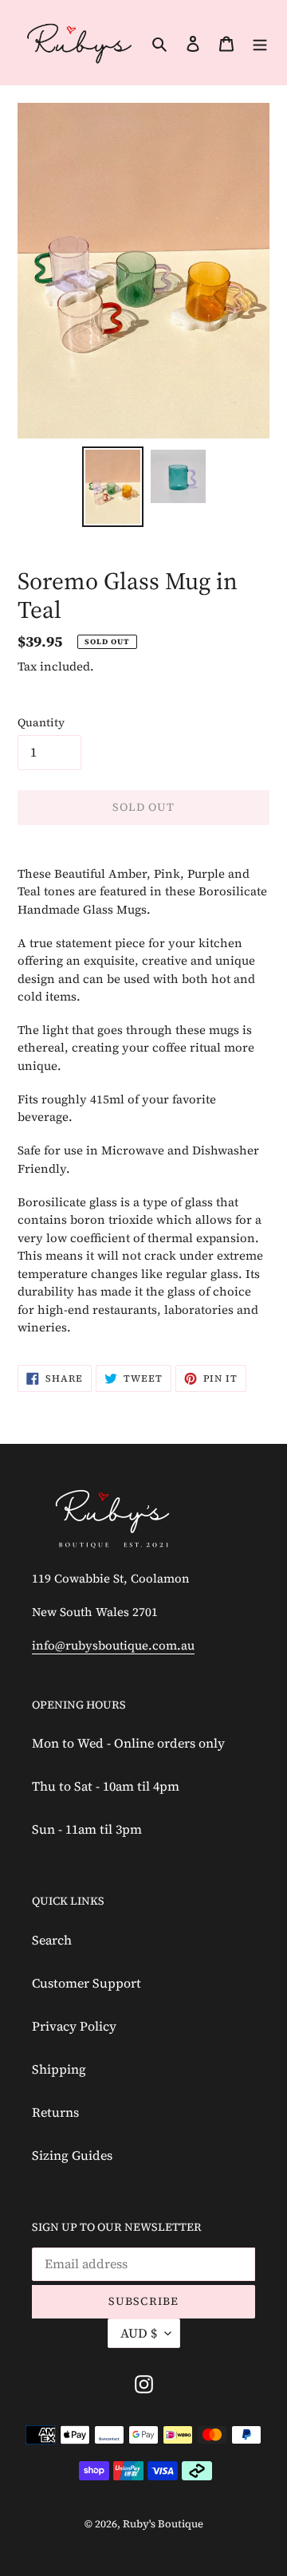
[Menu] (260, 42)
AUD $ (139, 2333)
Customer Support (86, 1983)
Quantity (41, 722)
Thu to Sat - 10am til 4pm (106, 1786)
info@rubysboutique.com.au (113, 1645)
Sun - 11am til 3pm (87, 1829)
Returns (55, 2112)
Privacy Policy (74, 2026)
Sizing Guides (72, 2155)
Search (52, 1940)
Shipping (59, 2069)
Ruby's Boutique (163, 2524)
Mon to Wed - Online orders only (128, 1743)
